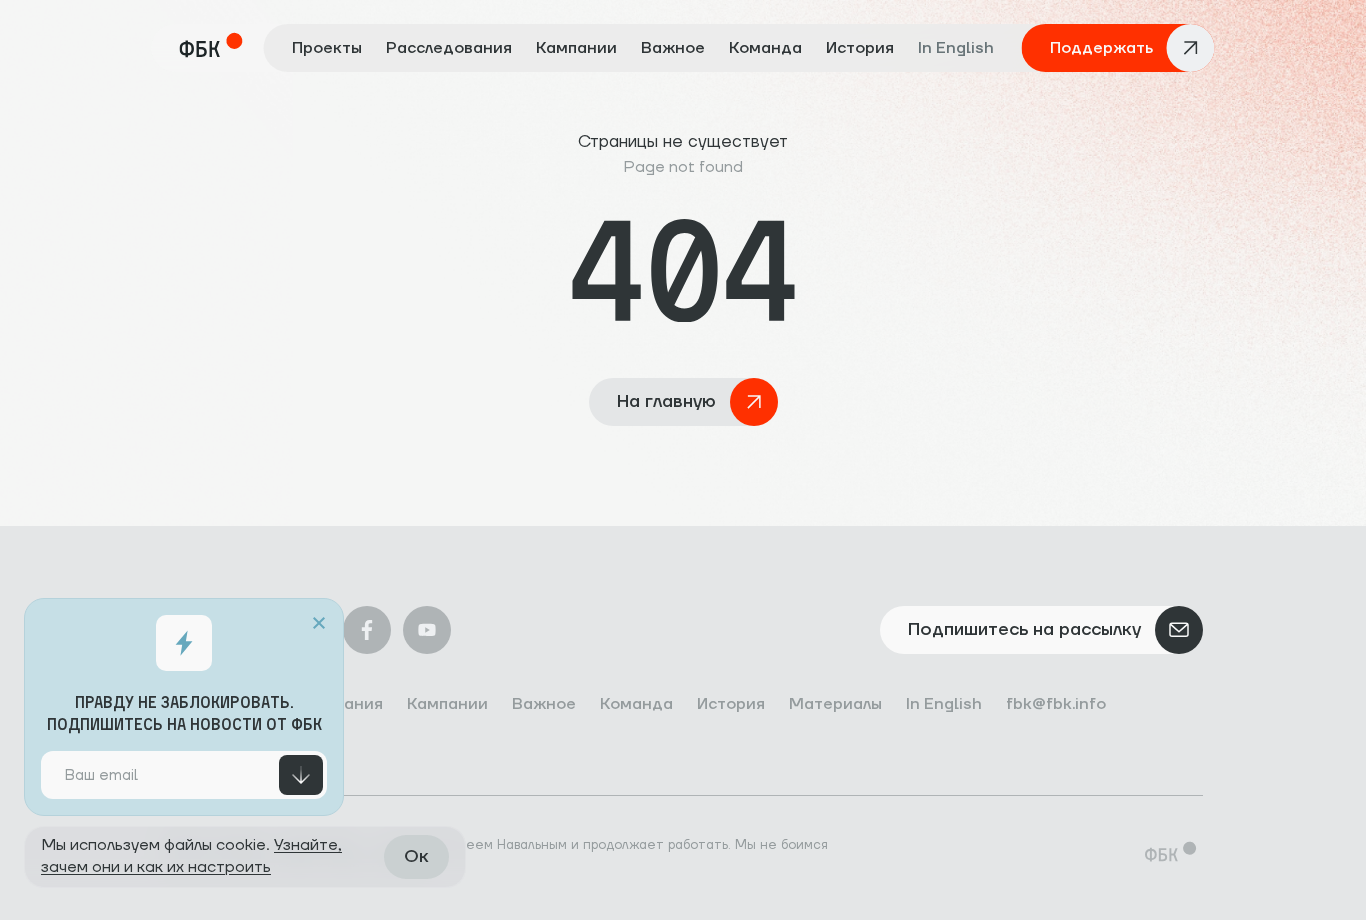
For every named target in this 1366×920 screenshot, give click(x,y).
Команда (765, 48)
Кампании (576, 48)
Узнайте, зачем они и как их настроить (191, 856)
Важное (673, 48)
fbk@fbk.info (1056, 704)
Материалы (835, 704)
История (860, 48)
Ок (416, 856)
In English (956, 48)
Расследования (449, 48)
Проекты (327, 48)
